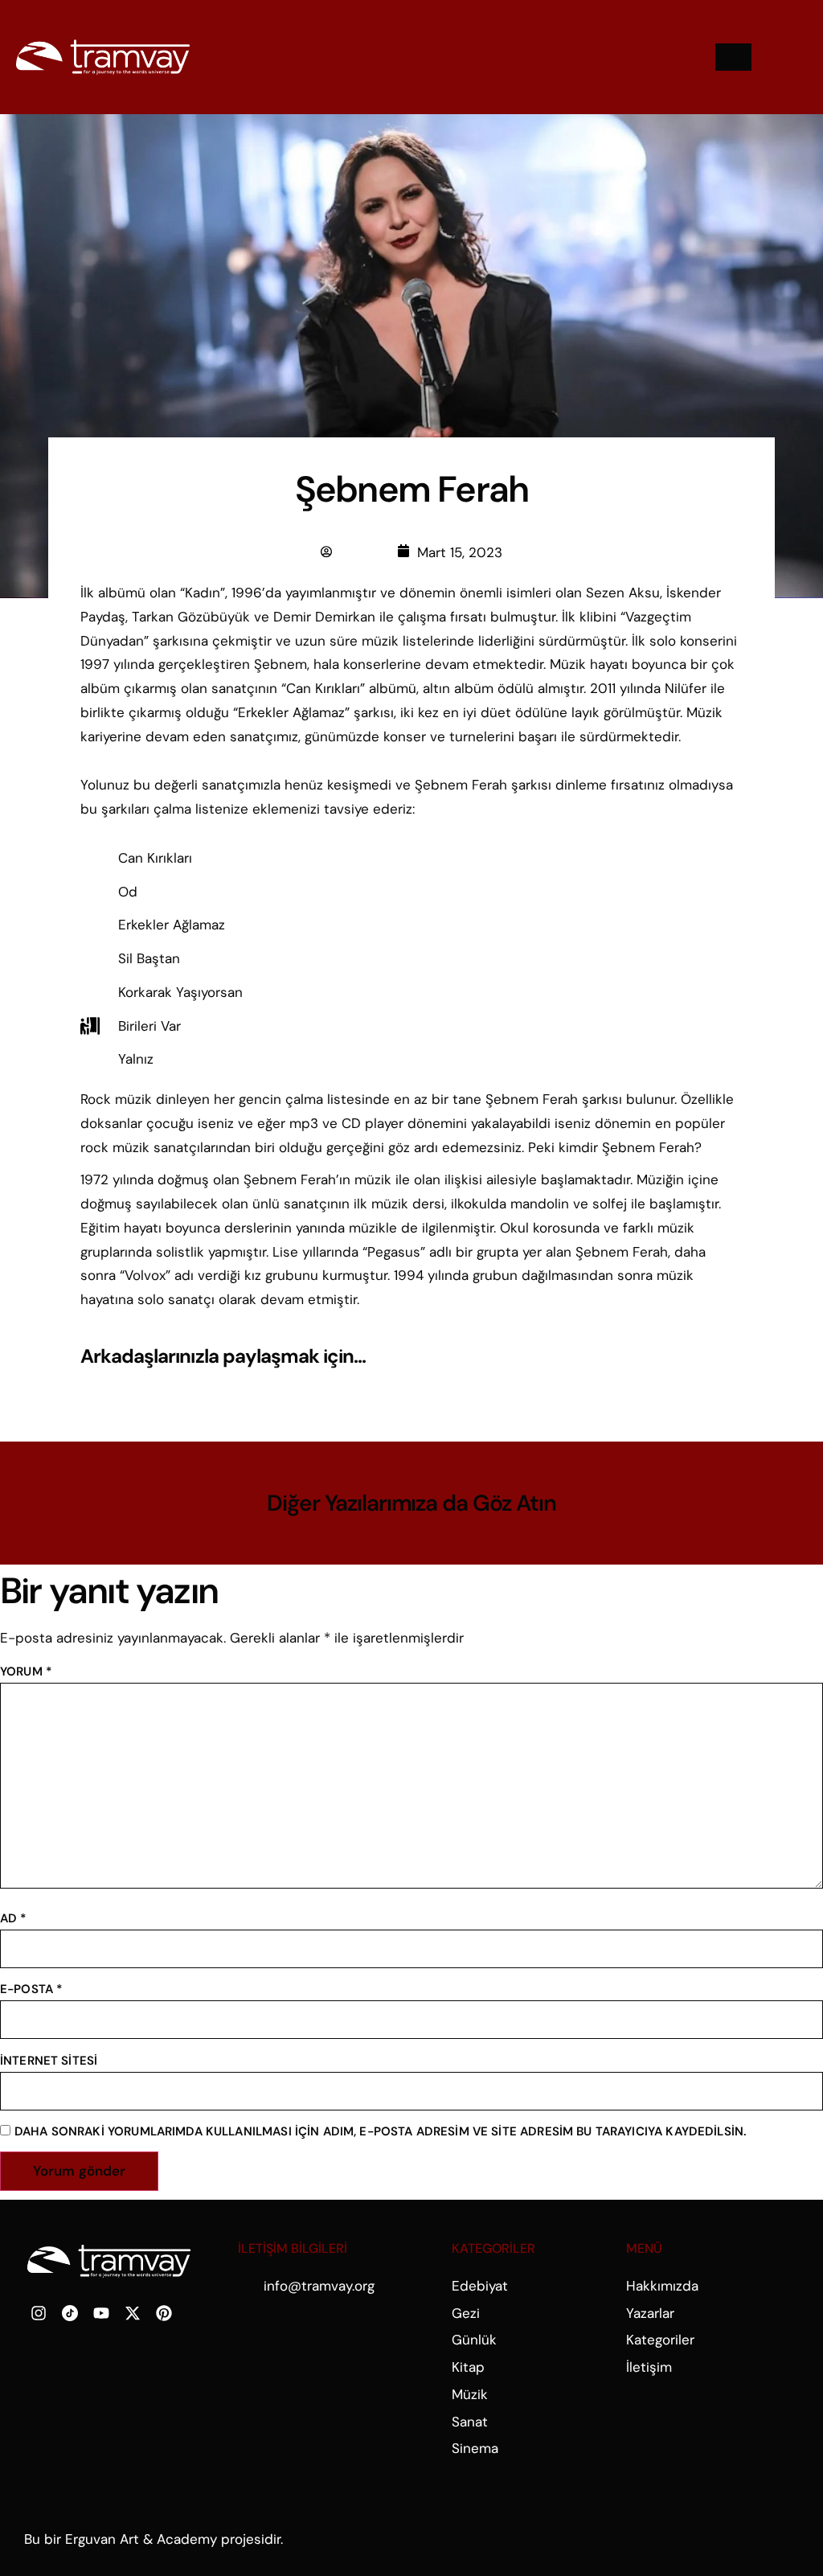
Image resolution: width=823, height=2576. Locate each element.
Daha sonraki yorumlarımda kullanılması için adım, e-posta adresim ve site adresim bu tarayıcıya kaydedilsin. (381, 2131)
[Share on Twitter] (678, 1357)
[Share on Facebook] (634, 1357)
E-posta (31, 1989)
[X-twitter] (133, 2313)
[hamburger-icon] (733, 57)
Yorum (26, 1672)
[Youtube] (101, 2313)
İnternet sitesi (49, 2061)
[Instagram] (39, 2313)
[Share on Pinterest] (723, 1357)
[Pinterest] (164, 2313)
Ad (14, 1918)
